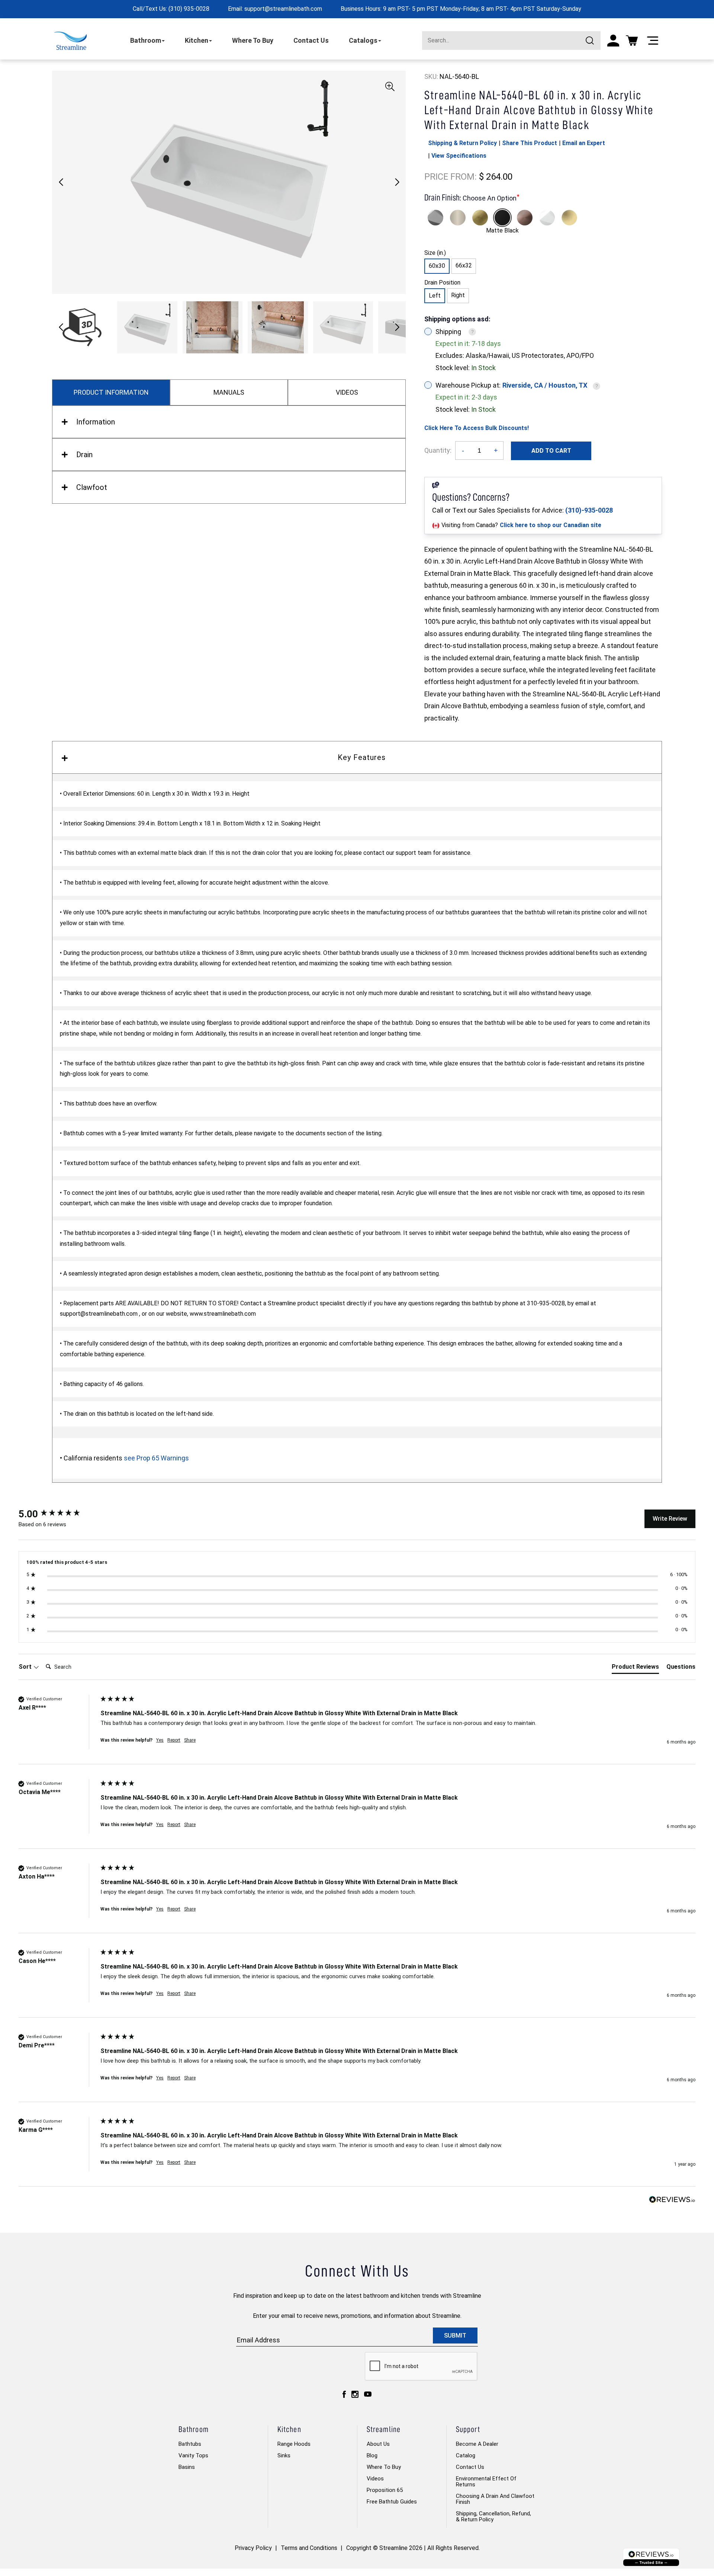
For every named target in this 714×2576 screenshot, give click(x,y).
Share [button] (190, 1740)
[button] (397, 182)
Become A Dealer (477, 2444)
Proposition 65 (385, 2490)
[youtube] (368, 2394)
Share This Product (530, 143)
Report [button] (174, 1740)
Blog (372, 2455)
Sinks (284, 2455)
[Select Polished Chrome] (435, 218)
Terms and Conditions (309, 2548)
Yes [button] (160, 1740)
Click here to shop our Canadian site (551, 525)
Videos (375, 2479)
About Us (378, 2444)
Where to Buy (384, 2467)
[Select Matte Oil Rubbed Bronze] (525, 218)
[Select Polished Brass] (569, 218)
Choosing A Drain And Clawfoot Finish (495, 2499)
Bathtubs (190, 2444)
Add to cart (551, 451)
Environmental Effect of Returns (486, 2482)
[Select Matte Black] (502, 218)
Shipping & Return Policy (462, 143)
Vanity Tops (193, 2455)
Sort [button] (26, 1667)
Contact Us (311, 40)
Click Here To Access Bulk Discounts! (477, 428)
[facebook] (344, 2394)
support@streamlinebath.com (283, 9)
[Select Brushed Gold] (480, 218)
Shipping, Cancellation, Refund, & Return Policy (493, 2516)
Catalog (466, 2455)
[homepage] (70, 41)
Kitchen (197, 40)
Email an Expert (584, 143)
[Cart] (632, 41)
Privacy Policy (253, 2548)
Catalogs (363, 40)
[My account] (613, 41)
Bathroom (146, 40)
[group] (58, 1514)
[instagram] (355, 2394)
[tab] (635, 1668)
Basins (187, 2467)
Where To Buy (253, 40)
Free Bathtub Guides (392, 2502)
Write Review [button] (670, 1519)
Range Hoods (294, 2444)
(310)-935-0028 (589, 510)
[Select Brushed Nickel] (458, 218)
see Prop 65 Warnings (156, 1458)
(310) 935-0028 (189, 9)
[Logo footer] (651, 2557)
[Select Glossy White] (547, 218)
